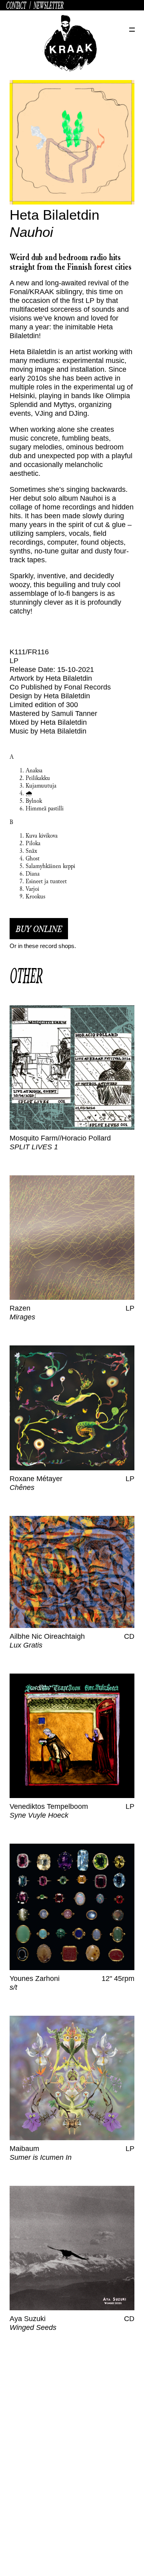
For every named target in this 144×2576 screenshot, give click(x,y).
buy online (39, 929)
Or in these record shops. (43, 946)
